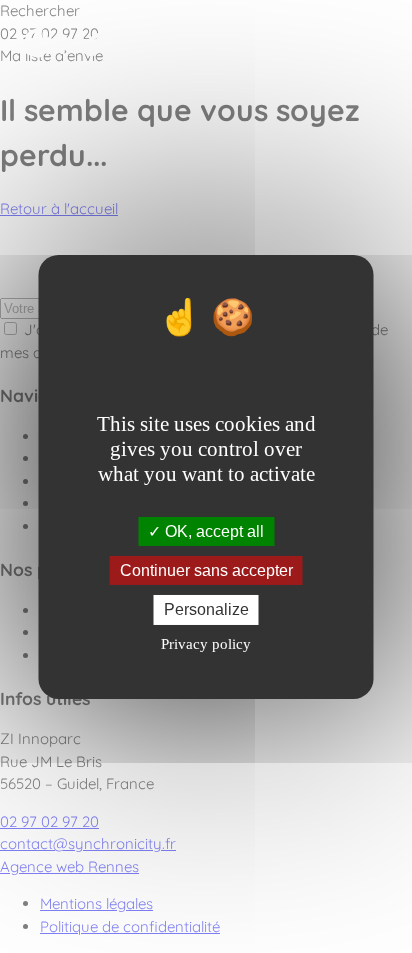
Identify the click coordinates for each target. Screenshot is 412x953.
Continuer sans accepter (206, 570)
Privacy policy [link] (206, 644)
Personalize (206, 609)
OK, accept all (212, 531)
